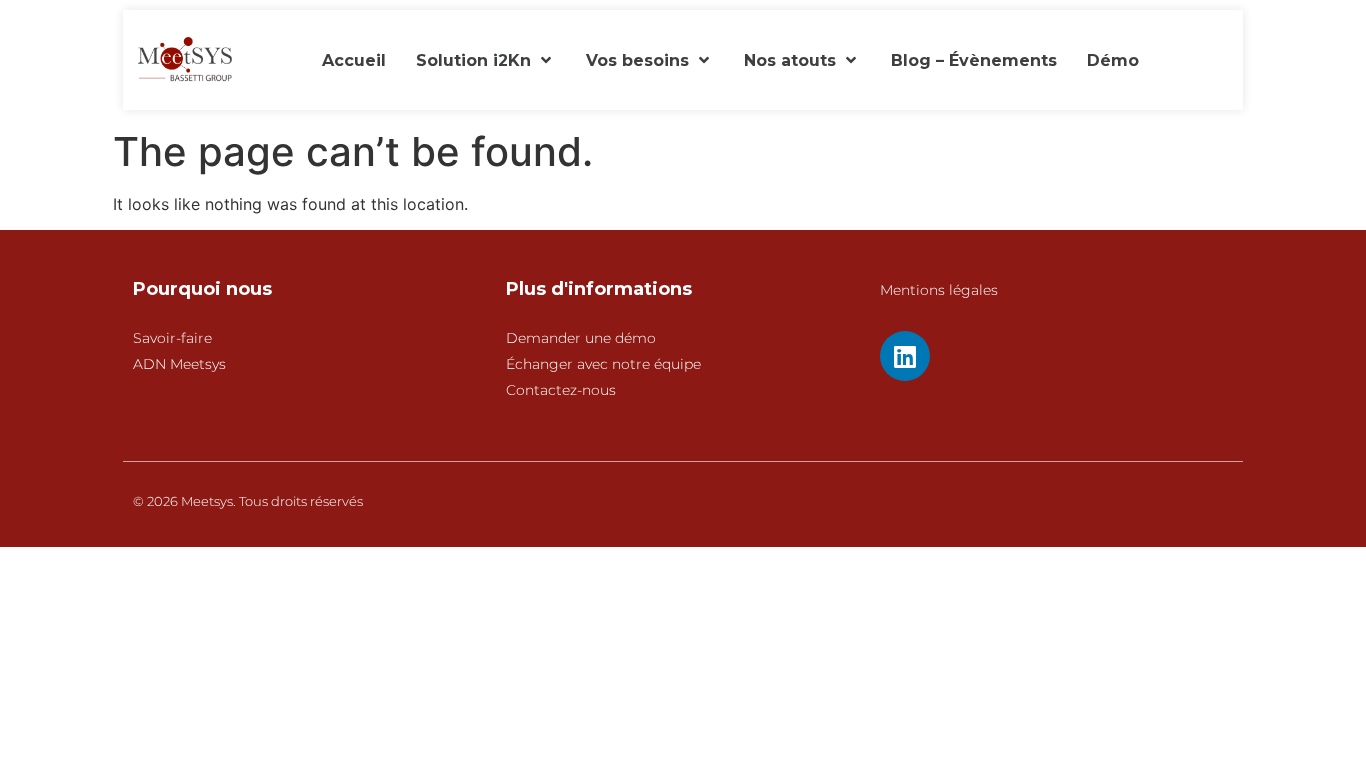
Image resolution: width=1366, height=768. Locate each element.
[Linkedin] (905, 356)
